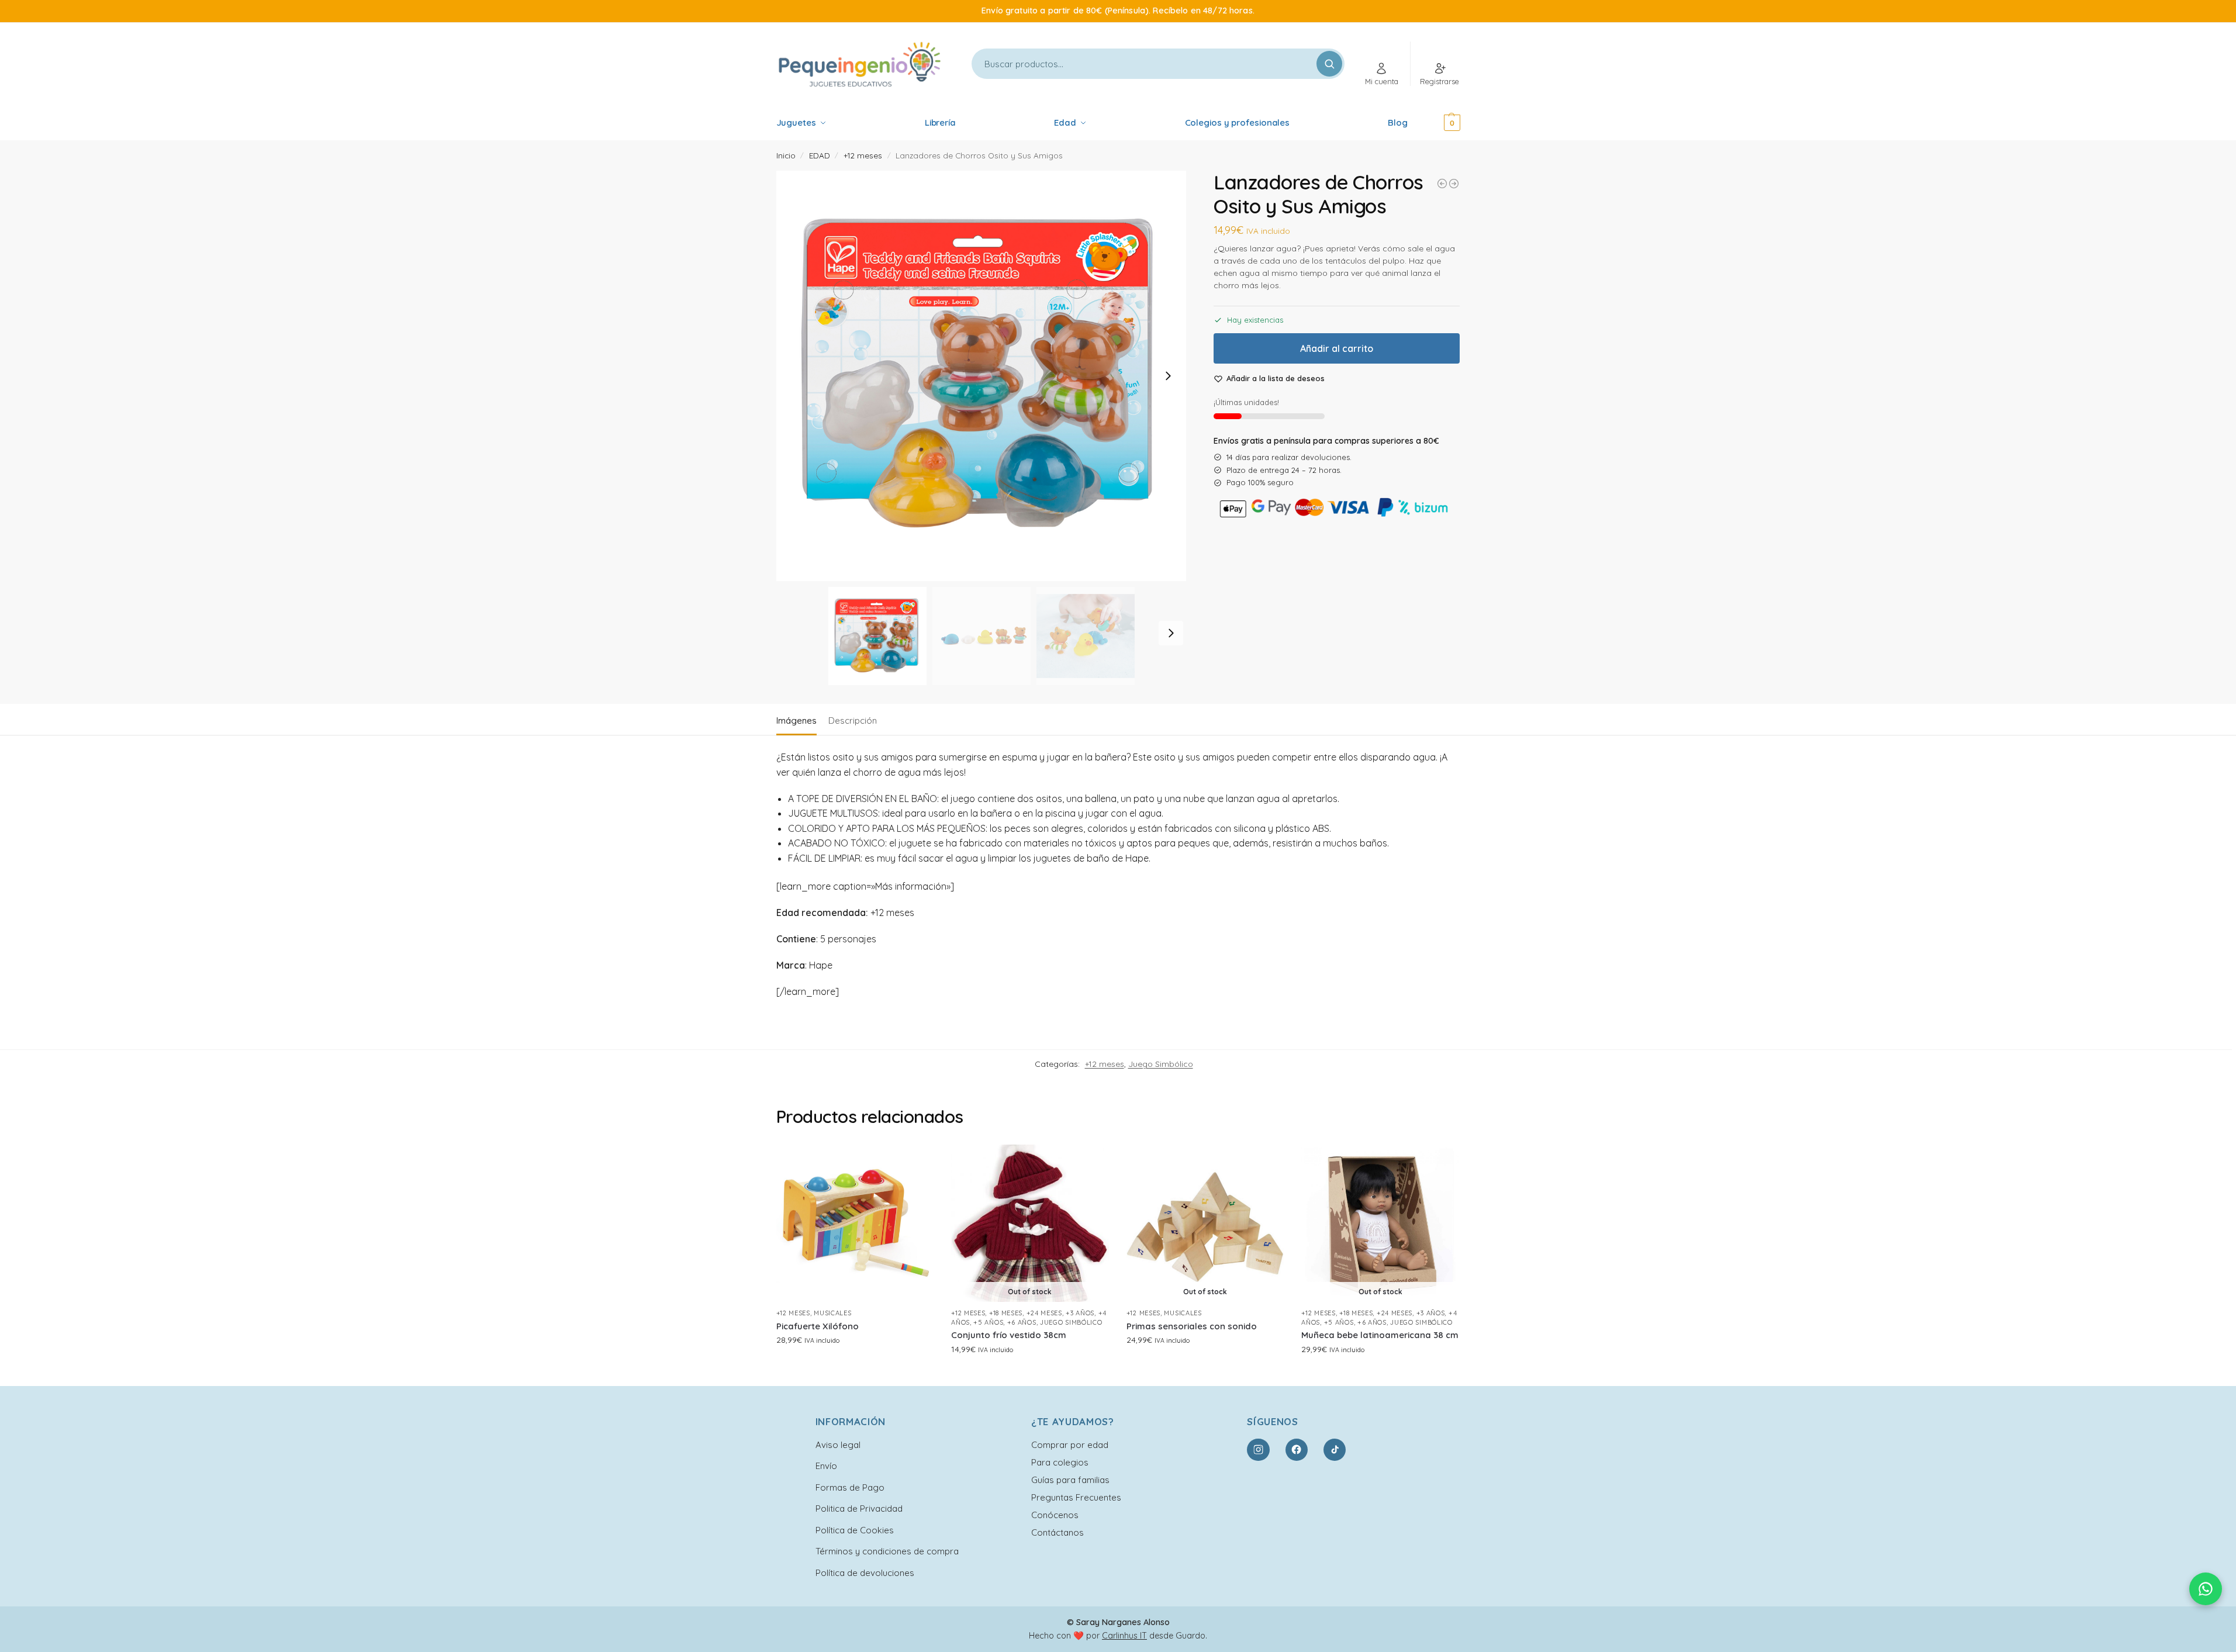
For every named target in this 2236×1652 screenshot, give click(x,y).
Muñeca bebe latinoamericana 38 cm (1380, 1335)
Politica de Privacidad (859, 1508)
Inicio (786, 155)
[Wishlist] (916, 1162)
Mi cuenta (1382, 81)
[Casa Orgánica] (1442, 184)
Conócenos (1055, 1515)
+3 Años (1080, 1313)
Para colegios (1060, 1462)
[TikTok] (1335, 1450)
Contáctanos (1057, 1532)
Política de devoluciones (865, 1573)
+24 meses (1044, 1313)
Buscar (1329, 64)
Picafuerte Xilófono (818, 1326)
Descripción (853, 720)
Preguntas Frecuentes (1076, 1497)
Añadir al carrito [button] (855, 1365)
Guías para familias (1070, 1480)
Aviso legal (838, 1445)
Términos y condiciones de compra (887, 1551)
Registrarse (1440, 81)
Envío (826, 1466)
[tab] (799, 720)
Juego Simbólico (1161, 1064)
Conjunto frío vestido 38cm (1009, 1335)
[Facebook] (1297, 1450)
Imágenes (796, 720)
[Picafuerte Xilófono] (855, 1224)
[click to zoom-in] (982, 376)
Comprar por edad (1070, 1445)
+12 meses (863, 155)
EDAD (820, 155)
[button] (1436, 123)
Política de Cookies (855, 1530)
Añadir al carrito (1337, 348)
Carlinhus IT (1124, 1636)
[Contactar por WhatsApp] (2206, 1589)
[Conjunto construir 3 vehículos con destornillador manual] (1454, 184)
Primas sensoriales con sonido (1192, 1326)
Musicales (832, 1313)
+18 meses (1006, 1313)
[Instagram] (1258, 1450)
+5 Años (988, 1322)
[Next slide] (1168, 376)
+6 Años (1022, 1322)
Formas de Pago (850, 1487)
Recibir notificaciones (1030, 1374)
